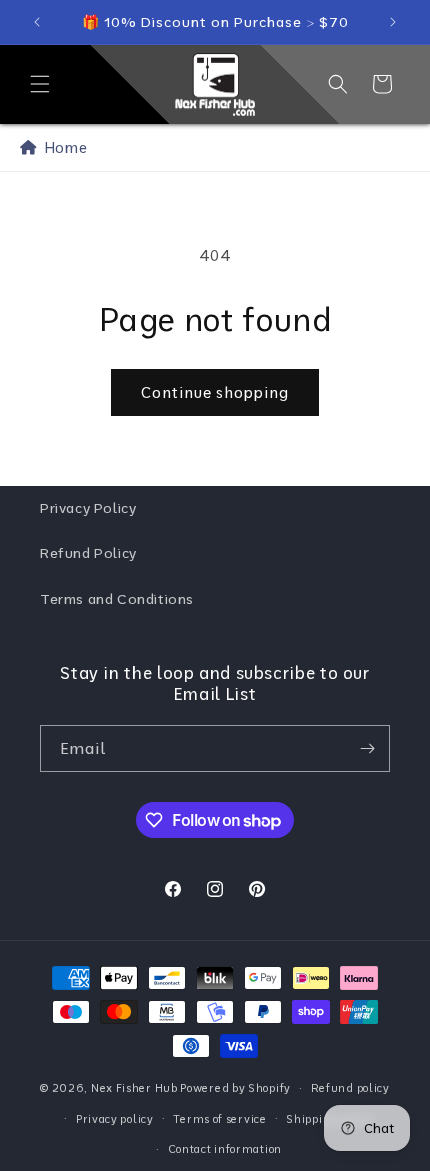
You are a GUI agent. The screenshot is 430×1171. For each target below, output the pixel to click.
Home (62, 147)
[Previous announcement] (37, 22)
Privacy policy (115, 1119)
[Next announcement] (393, 22)
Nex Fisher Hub (134, 1088)
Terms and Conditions (117, 599)
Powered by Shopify (235, 1088)
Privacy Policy (88, 508)
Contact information (225, 1149)
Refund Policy (88, 553)
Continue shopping (215, 392)
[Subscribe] (367, 748)
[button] (40, 84)
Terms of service (219, 1119)
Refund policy (350, 1088)
